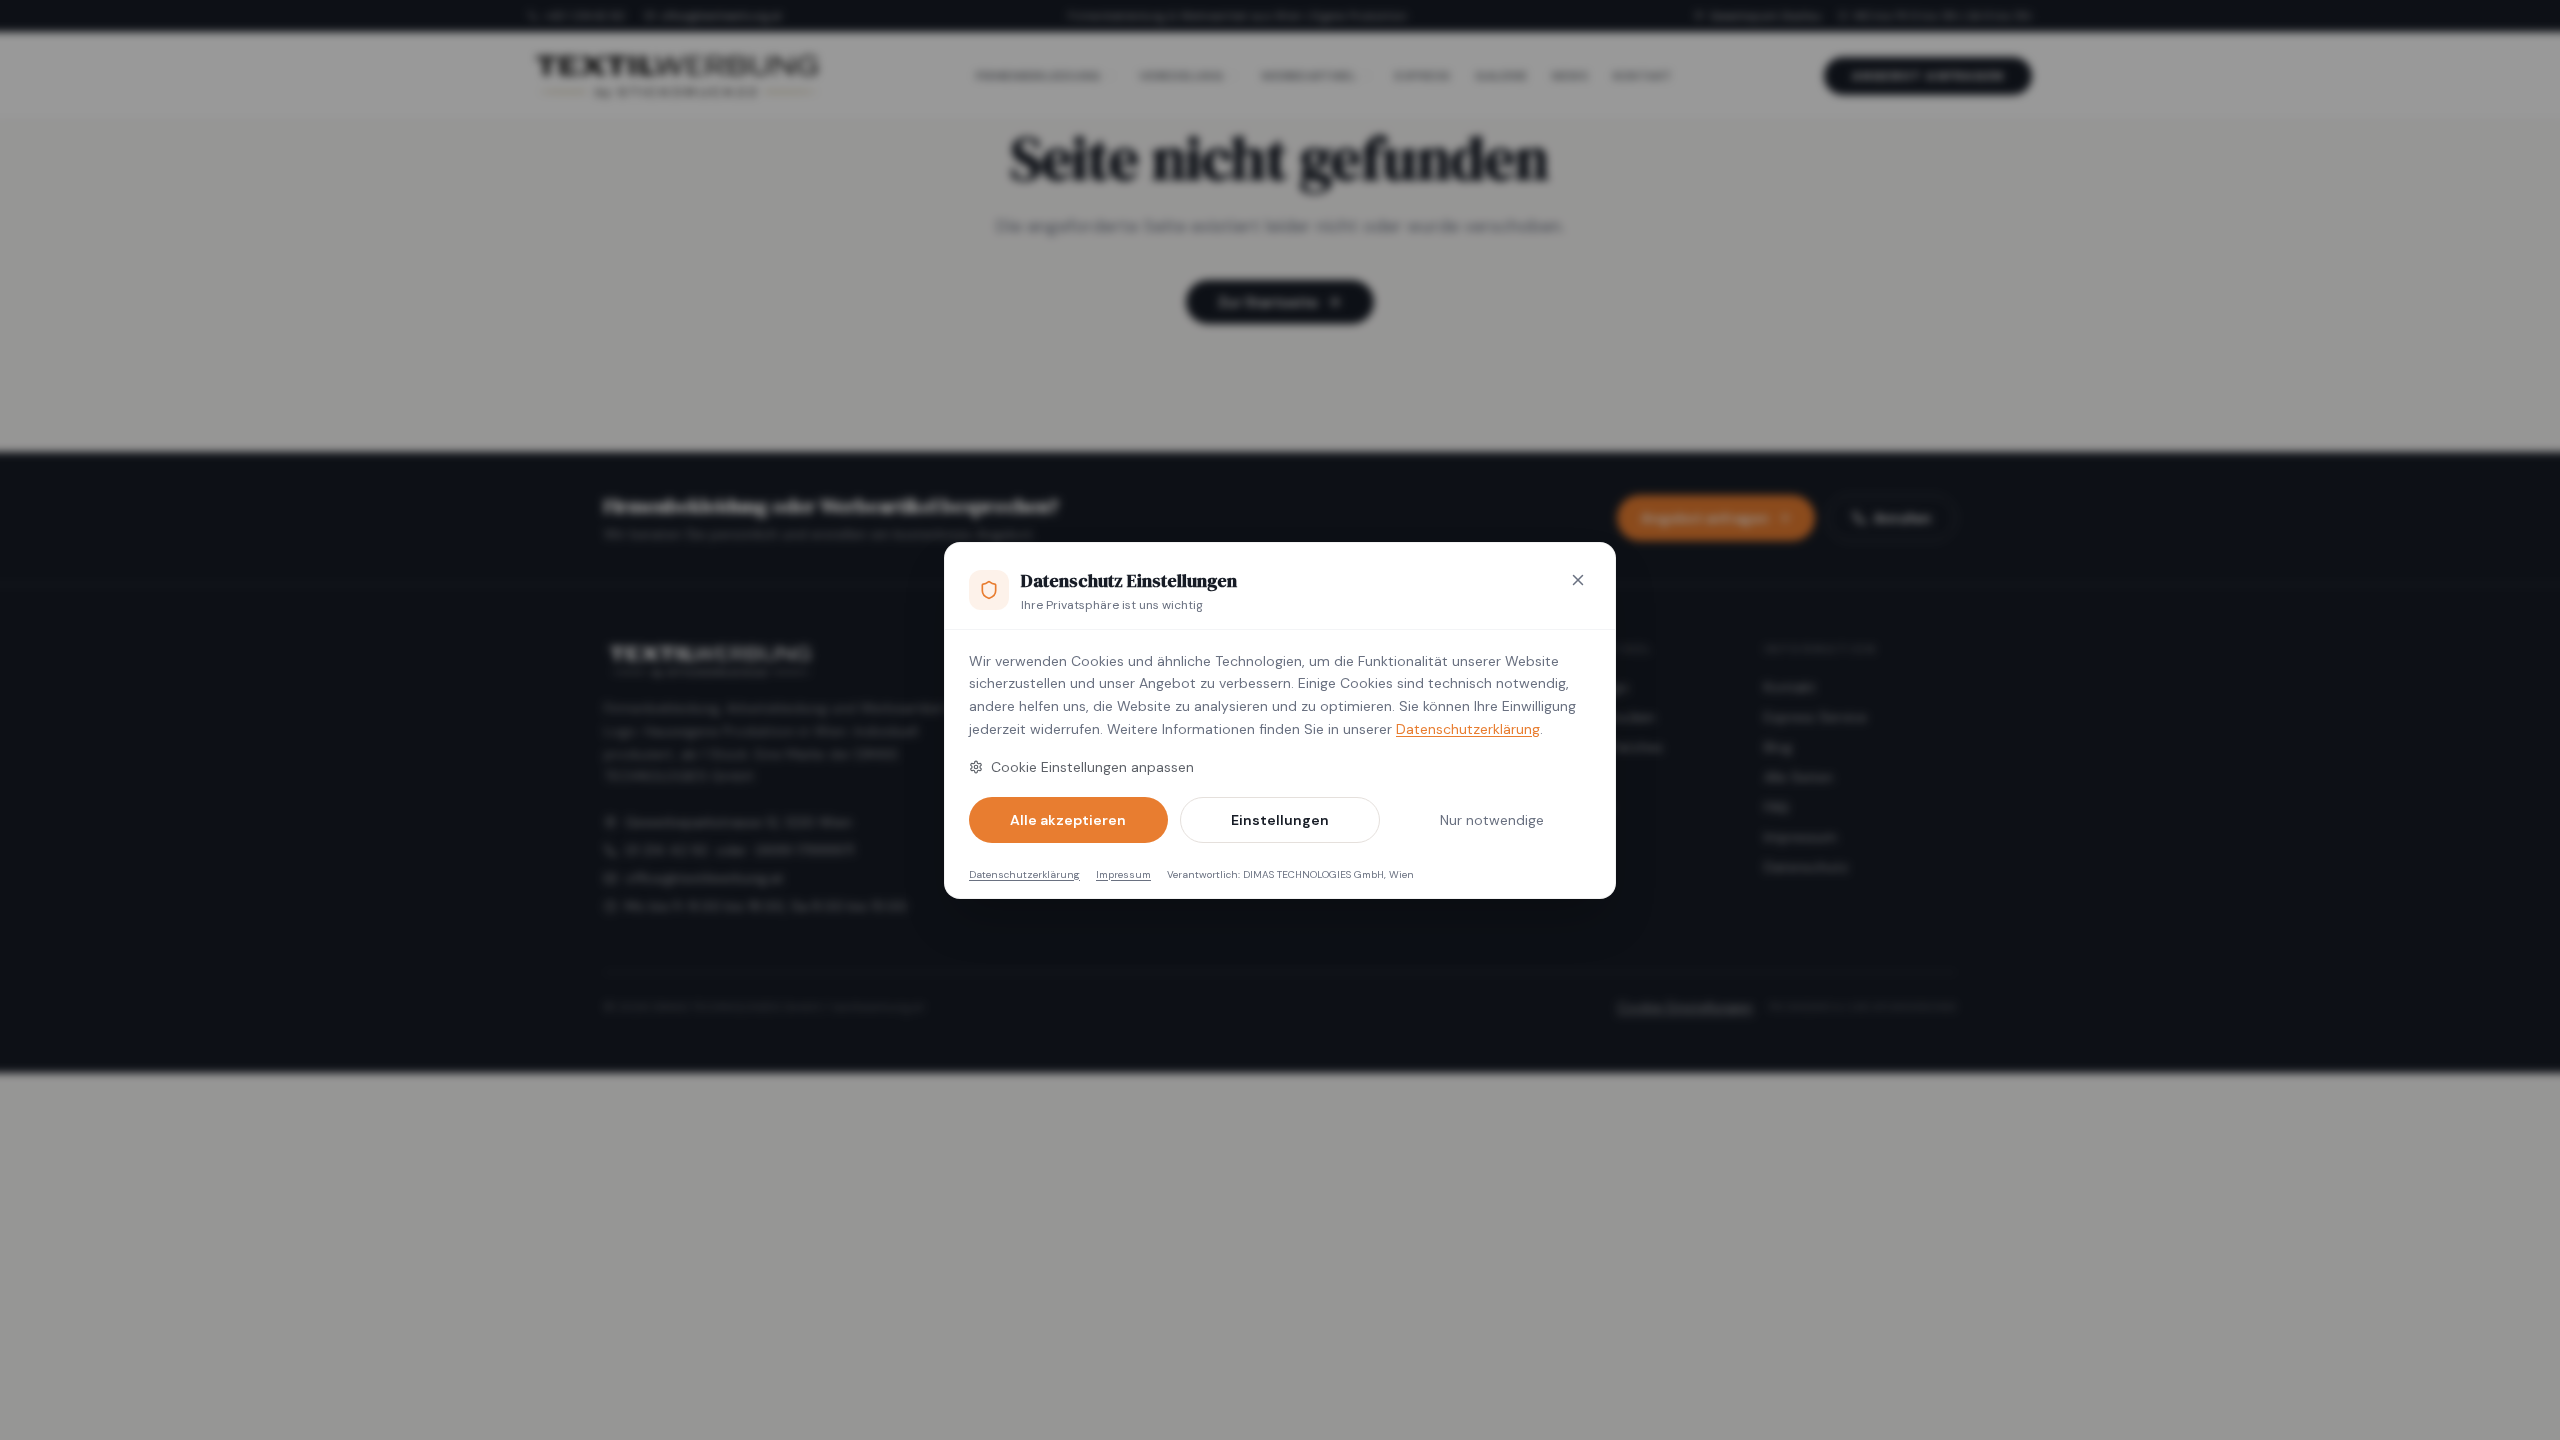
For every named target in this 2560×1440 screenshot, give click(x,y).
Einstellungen (1280, 820)
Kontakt (1790, 687)
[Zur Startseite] (676, 76)
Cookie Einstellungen (1685, 1007)
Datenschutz (1806, 867)
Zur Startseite (1268, 302)
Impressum (1123, 874)
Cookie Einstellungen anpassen (1092, 767)
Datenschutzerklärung (1468, 729)
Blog (1778, 747)
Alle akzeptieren (1068, 820)
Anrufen (1902, 518)
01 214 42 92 (666, 850)
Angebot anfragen (1928, 76)
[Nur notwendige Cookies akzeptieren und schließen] (1578, 580)
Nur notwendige (1492, 820)
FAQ (1776, 807)
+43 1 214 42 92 (584, 16)
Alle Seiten (1798, 777)
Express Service (1815, 717)
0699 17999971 (804, 850)
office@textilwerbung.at (721, 16)
